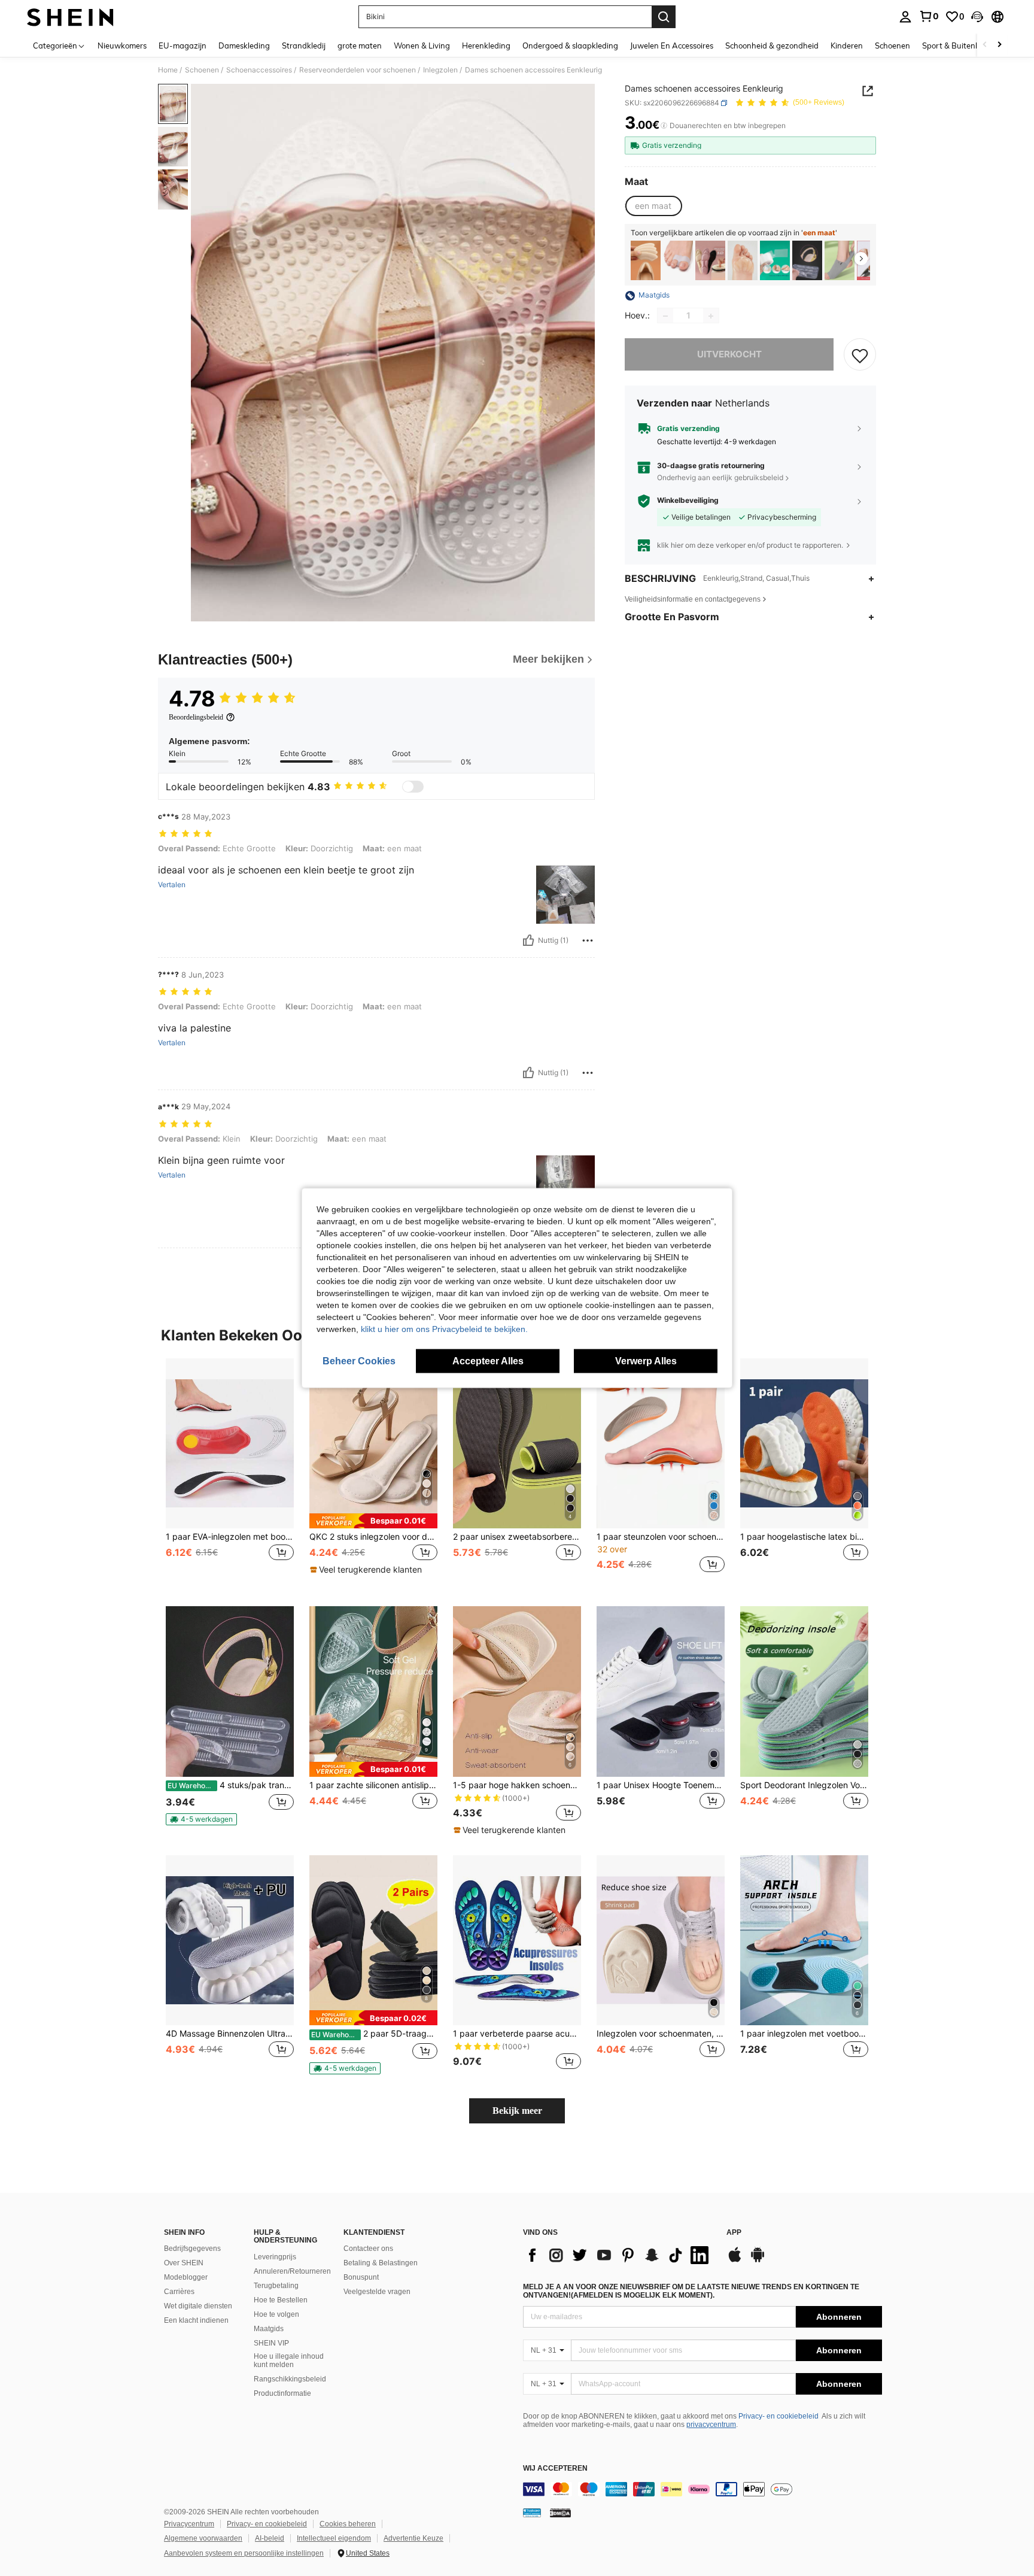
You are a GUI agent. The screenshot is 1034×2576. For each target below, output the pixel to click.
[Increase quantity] (711, 316)
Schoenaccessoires (259, 70)
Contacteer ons (368, 2249)
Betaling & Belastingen (381, 2263)
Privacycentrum (189, 2524)
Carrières (179, 2292)
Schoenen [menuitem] (892, 45)
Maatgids (269, 2329)
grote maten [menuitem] (360, 45)
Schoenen (202, 70)
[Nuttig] (528, 940)
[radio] (653, 207)
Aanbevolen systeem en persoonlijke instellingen (244, 2553)
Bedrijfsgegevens (192, 2249)
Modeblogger (186, 2277)
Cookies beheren (348, 2524)
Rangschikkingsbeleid (290, 2379)
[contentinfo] (702, 2489)
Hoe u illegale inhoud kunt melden (289, 2360)
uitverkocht (729, 355)
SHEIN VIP (271, 2343)
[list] (619, 2255)
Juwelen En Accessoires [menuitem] (672, 45)
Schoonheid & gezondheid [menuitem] (772, 45)
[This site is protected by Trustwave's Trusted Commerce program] (532, 2513)
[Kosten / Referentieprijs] (664, 126)
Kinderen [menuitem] (847, 45)
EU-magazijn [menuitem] (183, 45)
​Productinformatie (282, 2393)
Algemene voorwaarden (203, 2538)
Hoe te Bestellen (281, 2300)
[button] (977, 17)
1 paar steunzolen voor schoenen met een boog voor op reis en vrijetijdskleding (661, 1537)
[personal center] (905, 17)
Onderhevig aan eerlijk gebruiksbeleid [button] (720, 477)
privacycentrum (711, 2425)
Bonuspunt (361, 2277)
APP (734, 2233)
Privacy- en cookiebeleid (778, 2416)
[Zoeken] (664, 17)
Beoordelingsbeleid (196, 717)
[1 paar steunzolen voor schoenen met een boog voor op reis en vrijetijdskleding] (661, 1444)
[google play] (758, 2261)
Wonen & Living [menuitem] (422, 45)
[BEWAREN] (860, 355)
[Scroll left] (985, 45)
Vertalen (172, 885)
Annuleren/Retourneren (292, 2271)
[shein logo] (70, 17)
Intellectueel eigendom (334, 2538)
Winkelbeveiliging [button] (688, 501)
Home (168, 70)
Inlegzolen (440, 70)
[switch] (413, 787)
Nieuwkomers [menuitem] (122, 45)
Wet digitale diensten (198, 2306)
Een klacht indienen (196, 2320)
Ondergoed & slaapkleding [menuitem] (570, 45)
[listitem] (646, 261)
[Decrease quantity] (665, 316)
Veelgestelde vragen (377, 2292)
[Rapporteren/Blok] (588, 940)
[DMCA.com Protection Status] (560, 2513)
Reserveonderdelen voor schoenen (358, 70)
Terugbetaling (276, 2286)
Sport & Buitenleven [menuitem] (958, 45)
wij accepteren (555, 2469)
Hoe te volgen (276, 2314)
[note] (373, 1521)
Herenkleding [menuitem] (486, 45)
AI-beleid (270, 2538)
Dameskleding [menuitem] (244, 45)
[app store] (735, 2261)
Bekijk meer (517, 2111)
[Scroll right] (999, 45)
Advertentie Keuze (413, 2538)
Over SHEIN (184, 2263)
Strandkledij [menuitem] (304, 45)
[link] (929, 16)
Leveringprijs (275, 2257)
